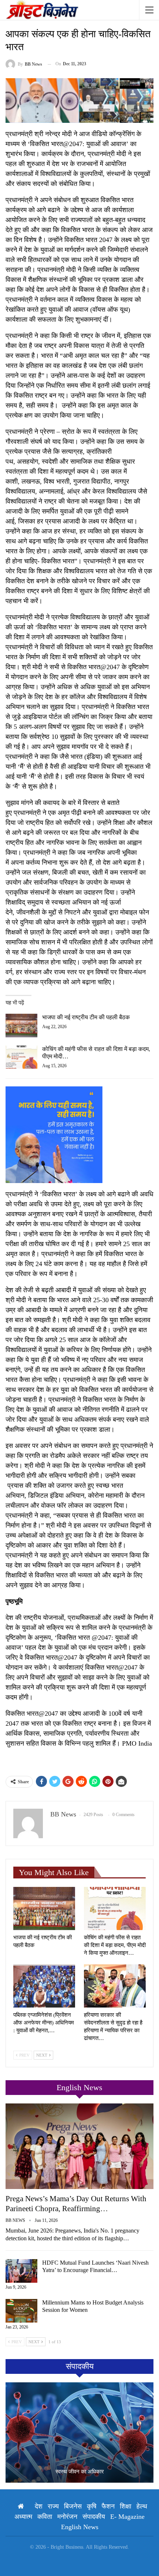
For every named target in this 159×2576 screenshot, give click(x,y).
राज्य (53, 2506)
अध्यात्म (23, 2517)
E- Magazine (127, 2517)
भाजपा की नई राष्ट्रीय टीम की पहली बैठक (86, 1017)
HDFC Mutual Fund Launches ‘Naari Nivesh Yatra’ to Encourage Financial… (95, 2266)
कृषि (92, 2506)
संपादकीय (94, 2517)
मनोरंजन (67, 2517)
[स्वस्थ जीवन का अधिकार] (79, 2432)
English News (80, 2527)
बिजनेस (73, 2506)
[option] (79, 2432)
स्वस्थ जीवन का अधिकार (80, 2472)
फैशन (108, 2506)
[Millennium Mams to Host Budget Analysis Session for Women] (21, 2311)
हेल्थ (142, 2506)
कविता (45, 2517)
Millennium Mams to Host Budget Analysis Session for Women (93, 2306)
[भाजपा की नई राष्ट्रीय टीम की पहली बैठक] (21, 1026)
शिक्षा (126, 2506)
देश (39, 2506)
